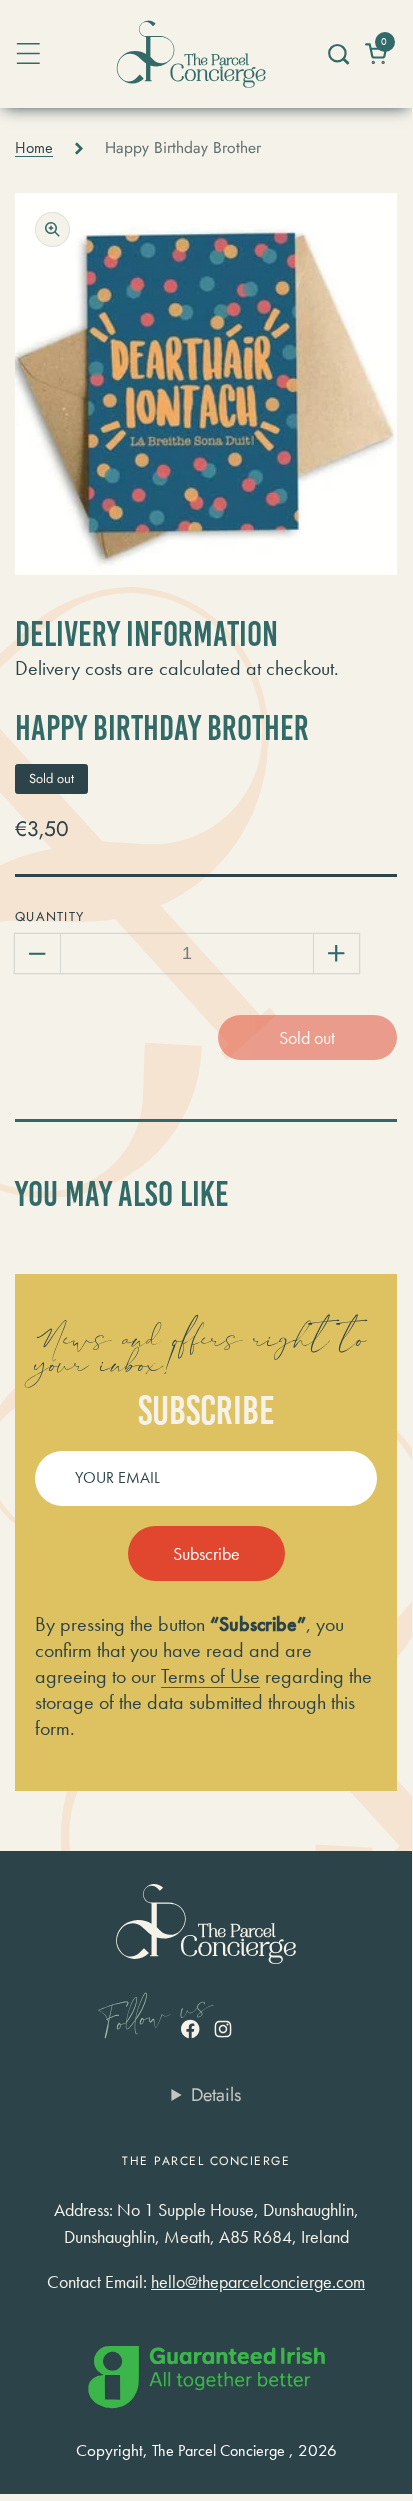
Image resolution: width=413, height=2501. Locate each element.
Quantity (49, 916)
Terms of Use (210, 1676)
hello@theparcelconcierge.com (258, 2281)
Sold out (307, 1037)
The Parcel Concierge (218, 2451)
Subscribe (206, 1553)
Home (34, 148)
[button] (337, 54)
